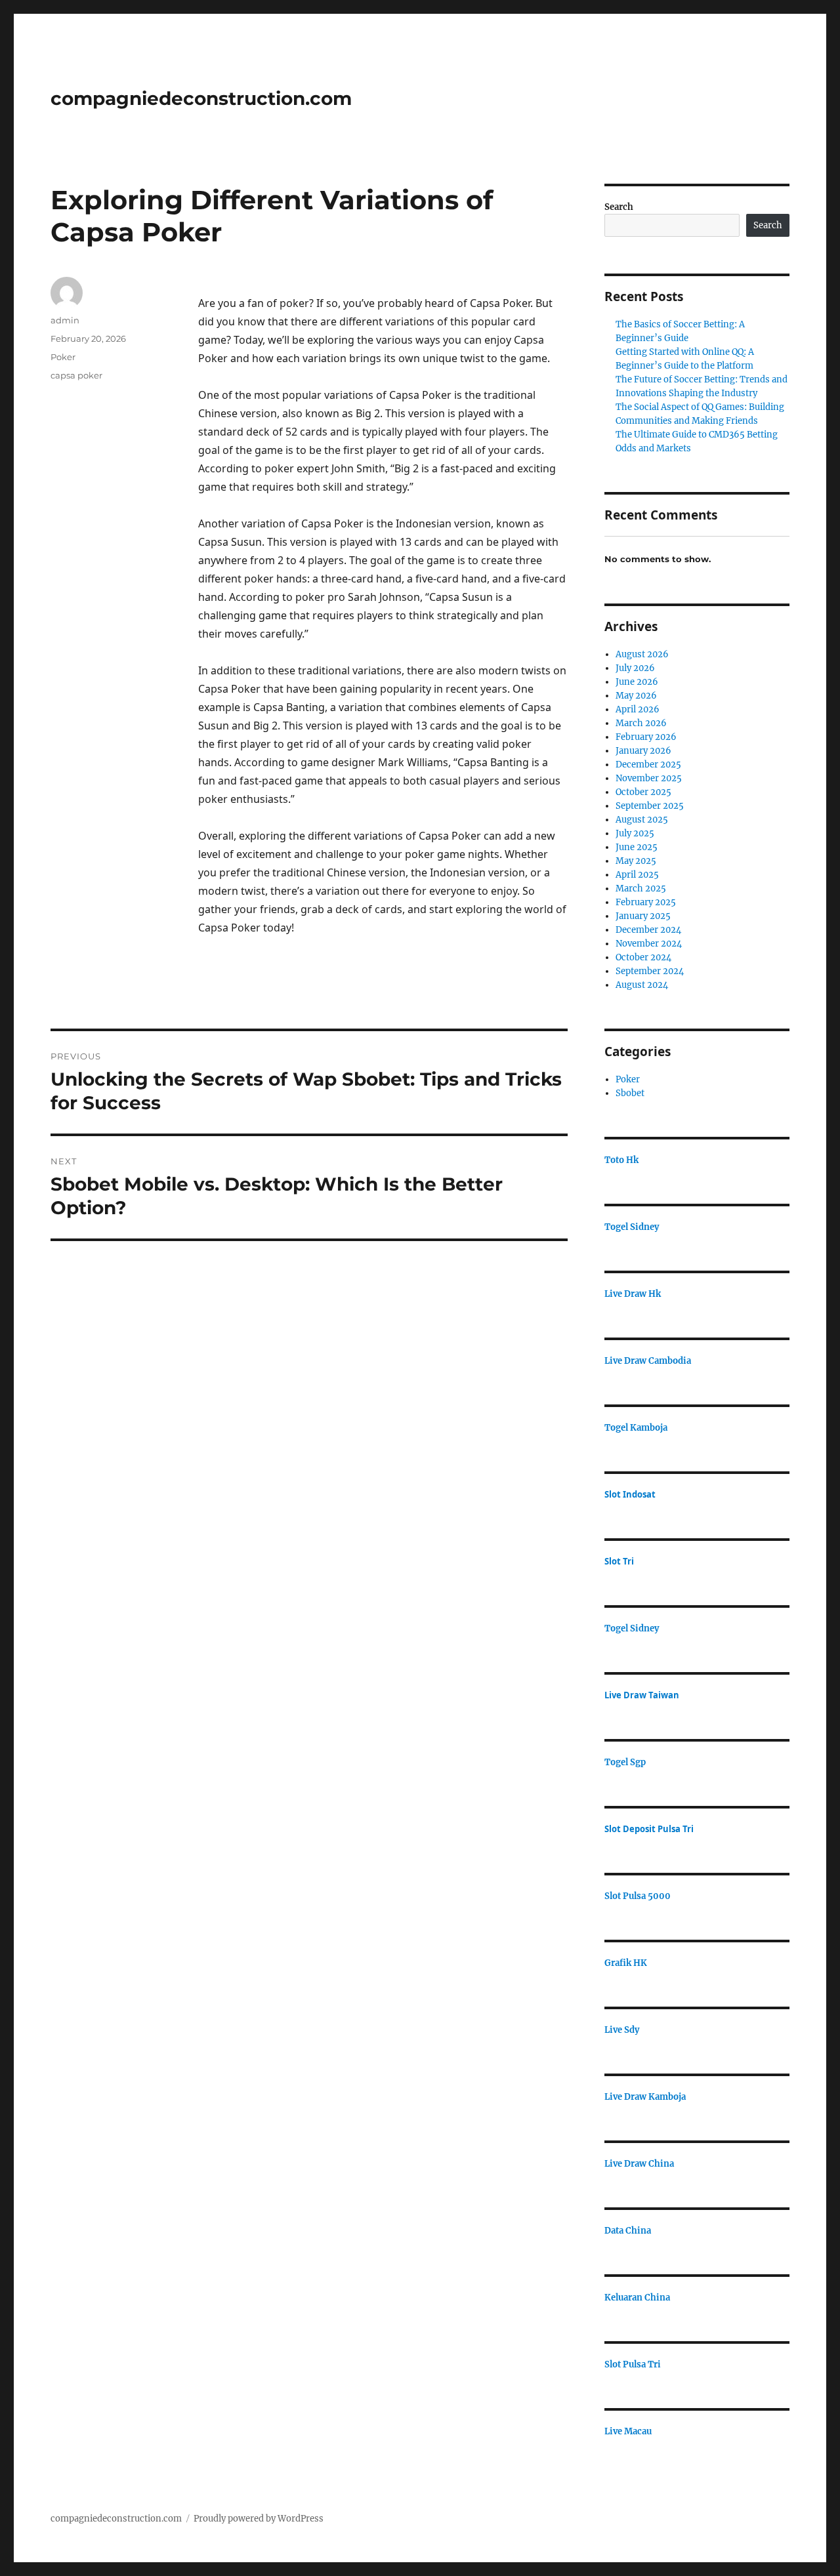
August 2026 (642, 654)
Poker (63, 357)
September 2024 (650, 971)
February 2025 (646, 902)
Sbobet (630, 1093)
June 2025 (637, 847)
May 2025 (636, 861)
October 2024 (643, 957)
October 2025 (643, 792)
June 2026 (637, 682)
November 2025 (649, 778)
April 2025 (637, 875)
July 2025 (635, 833)
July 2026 (635, 668)
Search (619, 207)
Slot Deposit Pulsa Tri (649, 1829)
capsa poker (76, 375)
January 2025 (643, 916)
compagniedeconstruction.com (201, 98)
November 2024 (649, 944)
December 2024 (648, 930)
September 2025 (650, 806)
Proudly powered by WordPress (259, 2519)
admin (65, 320)
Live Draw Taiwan (642, 1695)
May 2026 (636, 696)
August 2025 (642, 820)
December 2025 (648, 765)
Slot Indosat (630, 1494)
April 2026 (638, 709)
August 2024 (642, 985)
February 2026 (646, 737)
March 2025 (641, 889)
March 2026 (641, 723)
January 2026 (643, 751)
